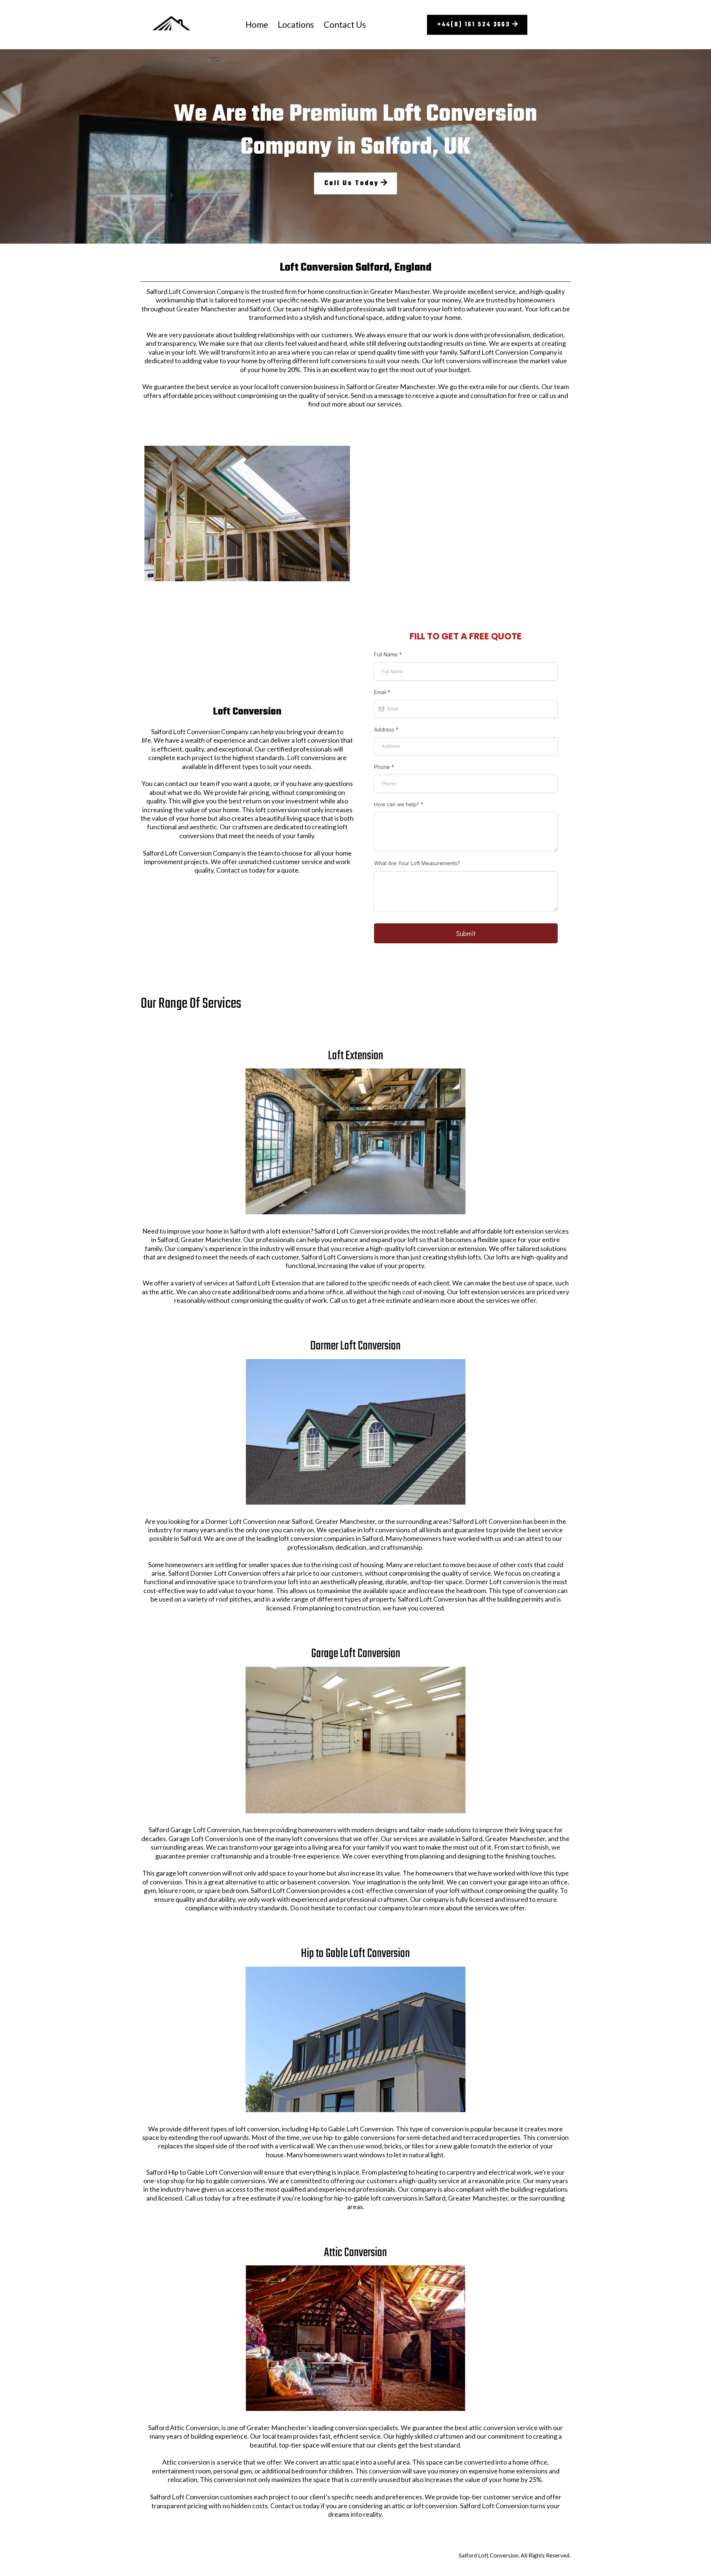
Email (382, 692)
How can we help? (399, 804)
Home (257, 24)
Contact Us (345, 24)
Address (386, 730)
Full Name (388, 654)
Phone (384, 767)
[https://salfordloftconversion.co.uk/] (171, 25)
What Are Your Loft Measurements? (417, 863)
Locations (296, 24)
